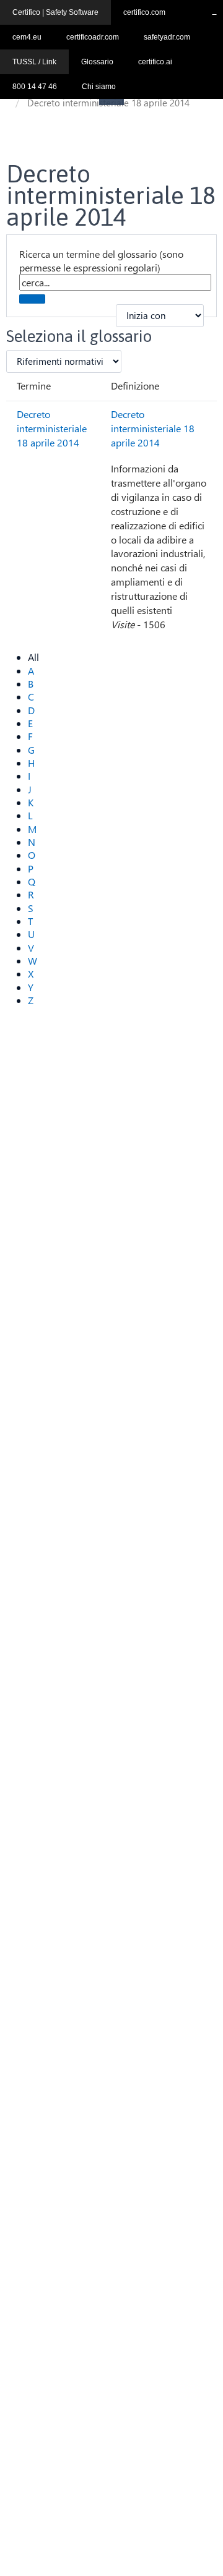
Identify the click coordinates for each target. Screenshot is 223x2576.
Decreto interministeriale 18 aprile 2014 (52, 428)
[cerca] (32, 299)
